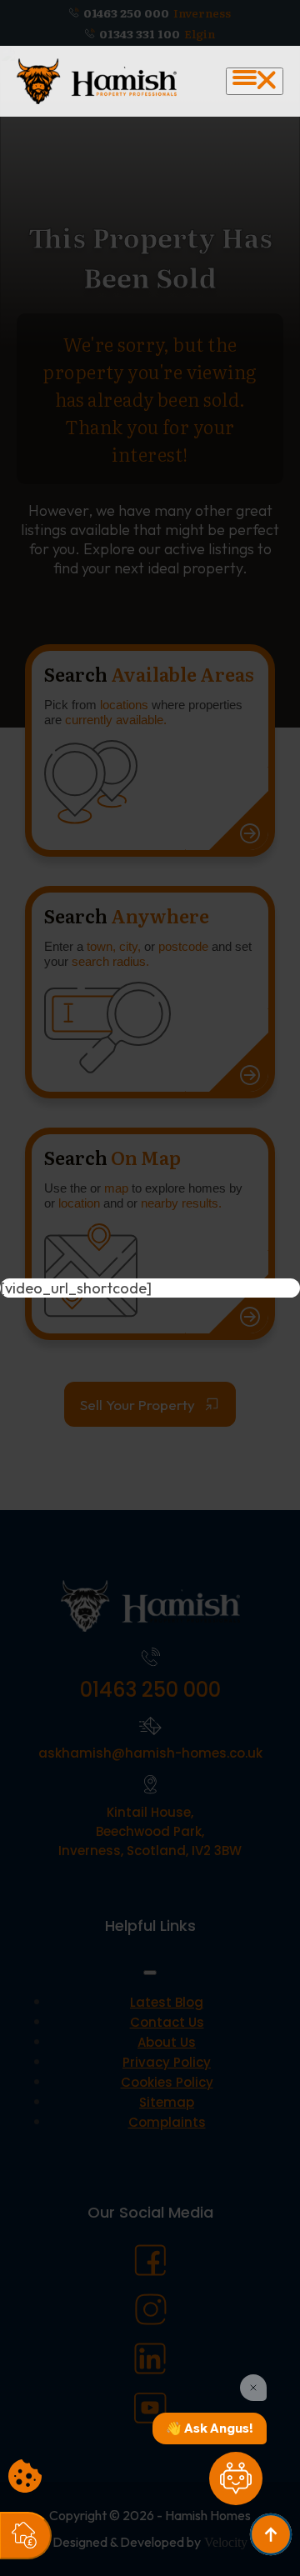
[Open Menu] (255, 81)
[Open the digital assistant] (236, 2478)
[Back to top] (271, 2534)
